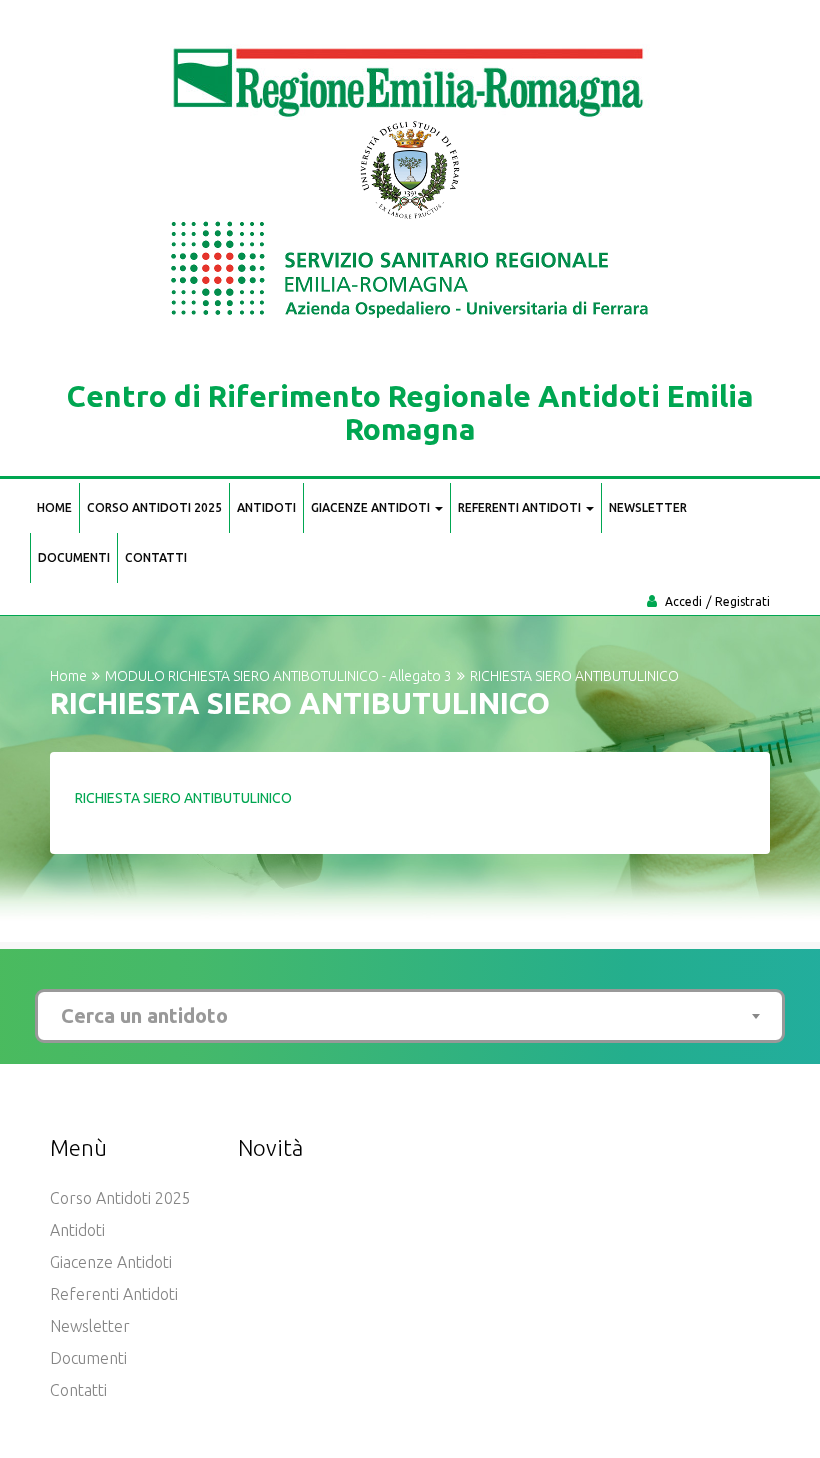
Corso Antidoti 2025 (154, 507)
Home (54, 507)
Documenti (74, 557)
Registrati (742, 601)
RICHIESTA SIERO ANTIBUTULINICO (183, 798)
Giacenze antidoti (372, 507)
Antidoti (266, 507)
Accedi (683, 601)
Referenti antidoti (521, 507)
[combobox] (410, 1016)
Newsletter (648, 507)
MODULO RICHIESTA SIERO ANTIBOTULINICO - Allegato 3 (278, 676)
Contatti (156, 557)
